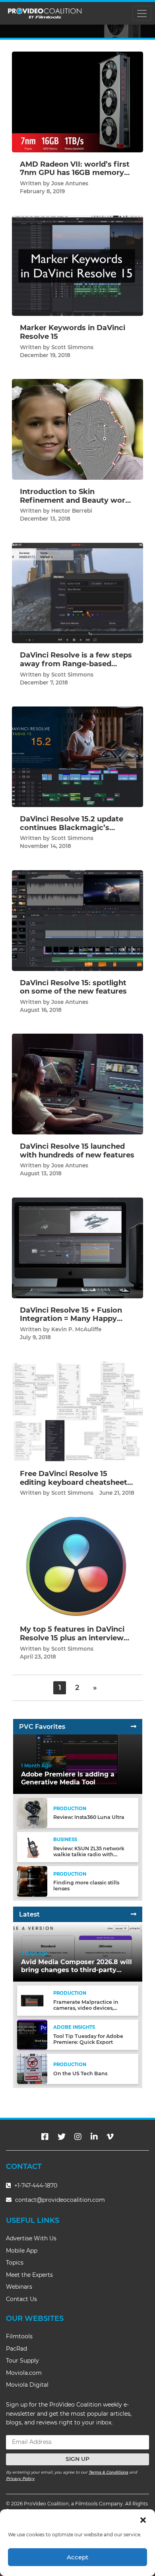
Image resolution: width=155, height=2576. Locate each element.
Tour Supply (22, 2361)
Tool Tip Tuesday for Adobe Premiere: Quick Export (88, 2039)
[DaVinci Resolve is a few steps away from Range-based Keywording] (77, 593)
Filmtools (19, 2336)
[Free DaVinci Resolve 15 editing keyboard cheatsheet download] (77, 1411)
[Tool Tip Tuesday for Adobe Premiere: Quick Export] (32, 2035)
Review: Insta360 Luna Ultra (89, 1817)
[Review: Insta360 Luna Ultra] (32, 1813)
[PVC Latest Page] (134, 1914)
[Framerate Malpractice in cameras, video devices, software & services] (32, 2000)
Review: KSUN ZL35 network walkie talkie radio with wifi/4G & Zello (89, 1854)
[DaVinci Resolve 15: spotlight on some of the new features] (77, 920)
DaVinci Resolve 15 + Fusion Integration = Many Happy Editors (71, 1319)
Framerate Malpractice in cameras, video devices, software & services (86, 2008)
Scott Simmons (72, 347)
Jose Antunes (70, 183)
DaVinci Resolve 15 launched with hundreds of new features (77, 1151)
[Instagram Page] (78, 2137)
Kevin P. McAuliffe (76, 1329)
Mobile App (22, 2251)
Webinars (19, 2287)
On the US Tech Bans (80, 2073)
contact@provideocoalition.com (60, 2200)
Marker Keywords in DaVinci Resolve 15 (73, 332)
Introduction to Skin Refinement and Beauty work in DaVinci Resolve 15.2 (75, 500)
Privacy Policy (20, 2479)
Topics (15, 2263)
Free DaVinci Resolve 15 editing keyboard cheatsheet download (74, 1482)
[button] (143, 2519)
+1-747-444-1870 (35, 2186)
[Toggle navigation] (142, 13)
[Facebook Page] (45, 2137)
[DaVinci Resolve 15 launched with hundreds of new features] (77, 1084)
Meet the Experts (29, 2275)
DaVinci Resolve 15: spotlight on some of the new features (73, 987)
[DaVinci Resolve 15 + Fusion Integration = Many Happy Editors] (77, 1247)
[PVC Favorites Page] (134, 1727)
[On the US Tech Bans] (32, 2069)
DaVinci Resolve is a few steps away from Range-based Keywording (76, 664)
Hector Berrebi (72, 511)
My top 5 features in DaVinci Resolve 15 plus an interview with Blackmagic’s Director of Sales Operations (76, 1642)
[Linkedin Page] (94, 2137)
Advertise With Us (31, 2238)
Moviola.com (24, 2373)
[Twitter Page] (62, 2137)
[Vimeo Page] (110, 2137)
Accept (77, 2557)
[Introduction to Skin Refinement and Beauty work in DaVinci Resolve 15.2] (77, 429)
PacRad (16, 2349)
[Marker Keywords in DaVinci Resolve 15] (77, 265)
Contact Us (21, 2299)
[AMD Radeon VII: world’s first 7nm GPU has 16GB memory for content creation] (77, 102)
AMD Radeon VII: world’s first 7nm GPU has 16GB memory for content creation (75, 173)
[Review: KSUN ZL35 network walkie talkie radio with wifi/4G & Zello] (32, 1847)
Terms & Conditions (108, 2472)
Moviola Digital (27, 2385)
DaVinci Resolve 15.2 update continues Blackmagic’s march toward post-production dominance (72, 832)
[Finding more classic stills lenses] (32, 1881)
